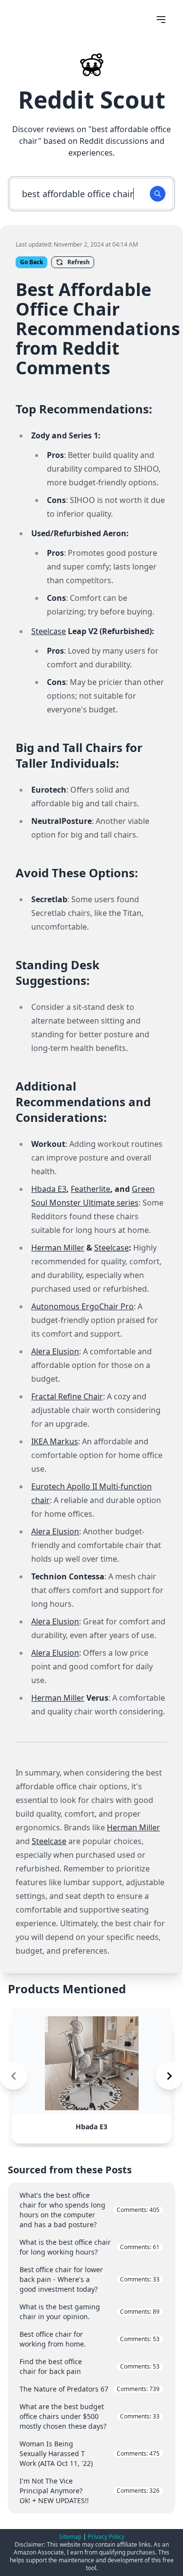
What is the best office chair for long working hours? (90, 2247)
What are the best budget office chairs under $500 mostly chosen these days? (90, 2416)
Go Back (31, 262)
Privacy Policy (106, 2537)
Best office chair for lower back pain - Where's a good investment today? (90, 2279)
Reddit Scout (92, 100)
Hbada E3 (49, 1189)
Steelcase (49, 631)
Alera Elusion (55, 1351)
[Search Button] (158, 194)
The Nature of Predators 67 (90, 2389)
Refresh (79, 262)
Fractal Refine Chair (67, 1396)
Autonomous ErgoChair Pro (82, 1306)
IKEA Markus (55, 1441)
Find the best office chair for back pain (90, 2366)
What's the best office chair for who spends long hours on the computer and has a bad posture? (90, 2210)
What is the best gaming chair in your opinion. (90, 2312)
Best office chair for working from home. (90, 2339)
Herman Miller (58, 1248)
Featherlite (91, 1189)
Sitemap (70, 2537)
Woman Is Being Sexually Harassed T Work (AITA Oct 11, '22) (90, 2453)
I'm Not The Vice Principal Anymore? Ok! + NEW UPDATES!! (90, 2491)
